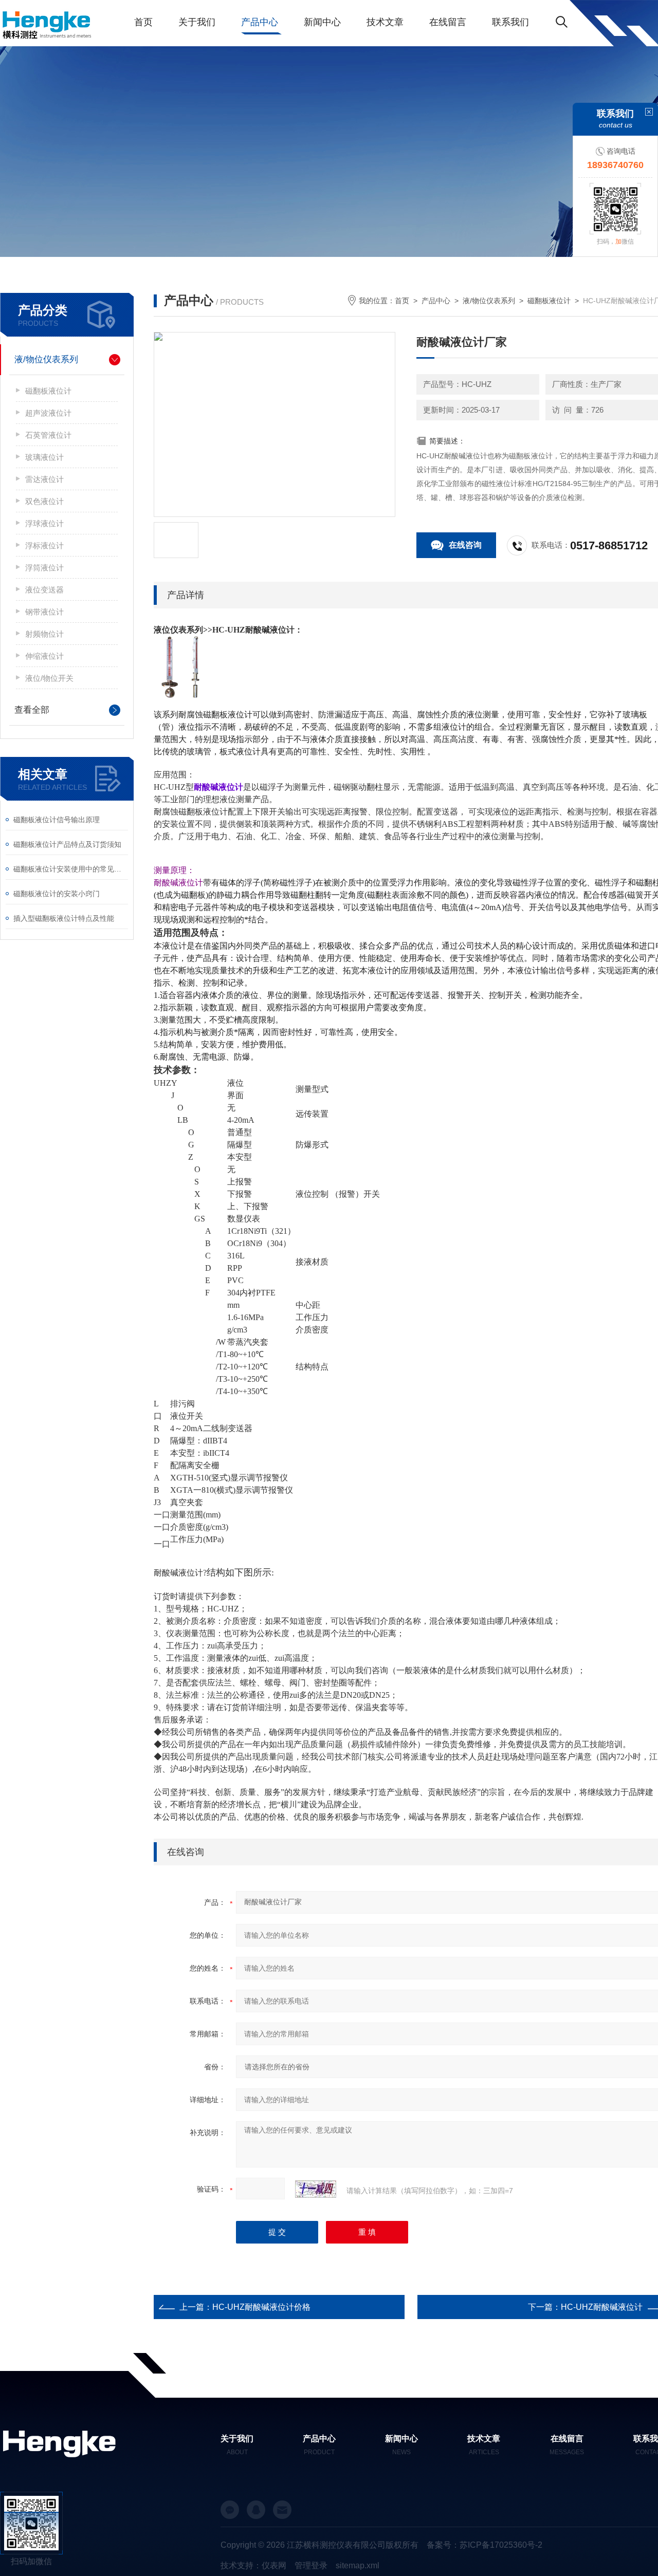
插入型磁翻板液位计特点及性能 (64, 918)
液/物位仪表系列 (46, 359)
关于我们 (197, 22)
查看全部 (32, 710)
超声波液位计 (48, 413)
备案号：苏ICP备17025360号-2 (485, 2545)
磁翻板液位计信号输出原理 (57, 820)
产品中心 (260, 22)
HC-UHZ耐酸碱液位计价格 (261, 2307)
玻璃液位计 (44, 457)
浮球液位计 (44, 523)
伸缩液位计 (44, 656)
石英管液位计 (48, 435)
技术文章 (385, 22)
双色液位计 (44, 501)
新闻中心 (322, 22)
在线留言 (448, 22)
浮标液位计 (44, 545)
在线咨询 (465, 545)
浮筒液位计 (44, 568)
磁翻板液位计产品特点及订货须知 (67, 844)
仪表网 (274, 2565)
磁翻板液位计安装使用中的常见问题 (71, 869)
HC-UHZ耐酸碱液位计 (602, 2307)
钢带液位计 (44, 612)
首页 (143, 22)
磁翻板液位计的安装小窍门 (57, 894)
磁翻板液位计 (48, 391)
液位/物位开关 (49, 678)
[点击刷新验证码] (316, 2189)
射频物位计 (44, 634)
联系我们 (510, 22)
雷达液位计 (44, 479)
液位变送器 (44, 590)
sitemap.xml (358, 2565)
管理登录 (311, 2565)
